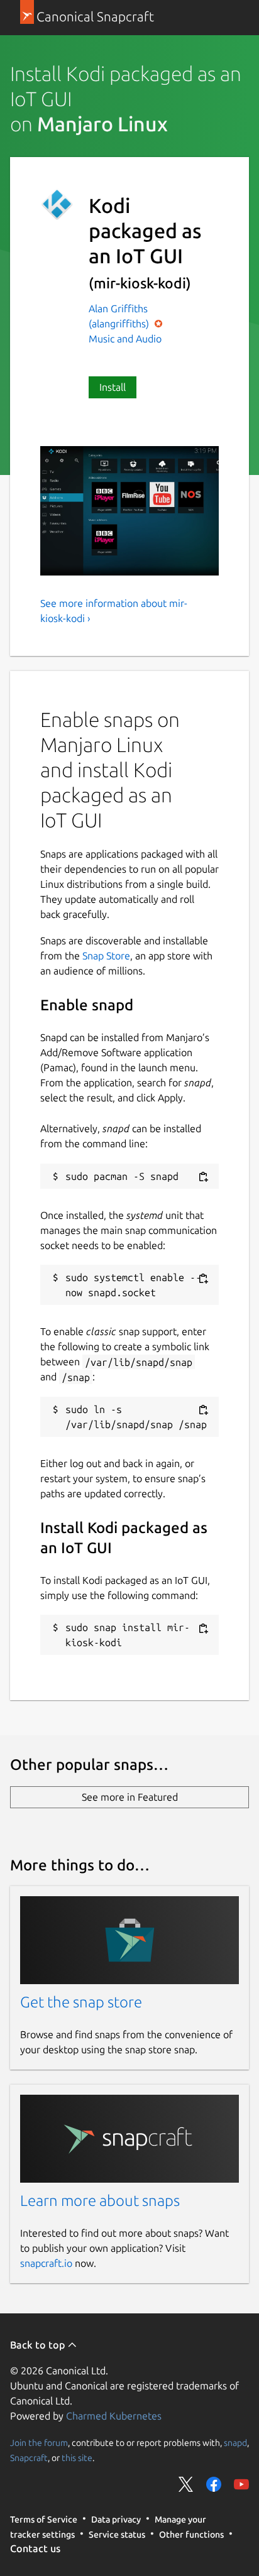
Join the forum (39, 2443)
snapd (235, 2443)
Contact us (35, 2548)
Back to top (39, 2345)
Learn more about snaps (100, 2201)
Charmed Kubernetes (114, 2416)
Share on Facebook (214, 2484)
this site (77, 2458)
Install (113, 387)
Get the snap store (81, 2002)
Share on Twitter (186, 2484)
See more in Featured (130, 1797)
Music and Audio (125, 339)
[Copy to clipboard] (203, 1177)
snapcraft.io (46, 2263)
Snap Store (106, 956)
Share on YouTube (241, 2484)
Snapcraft (29, 2458)
